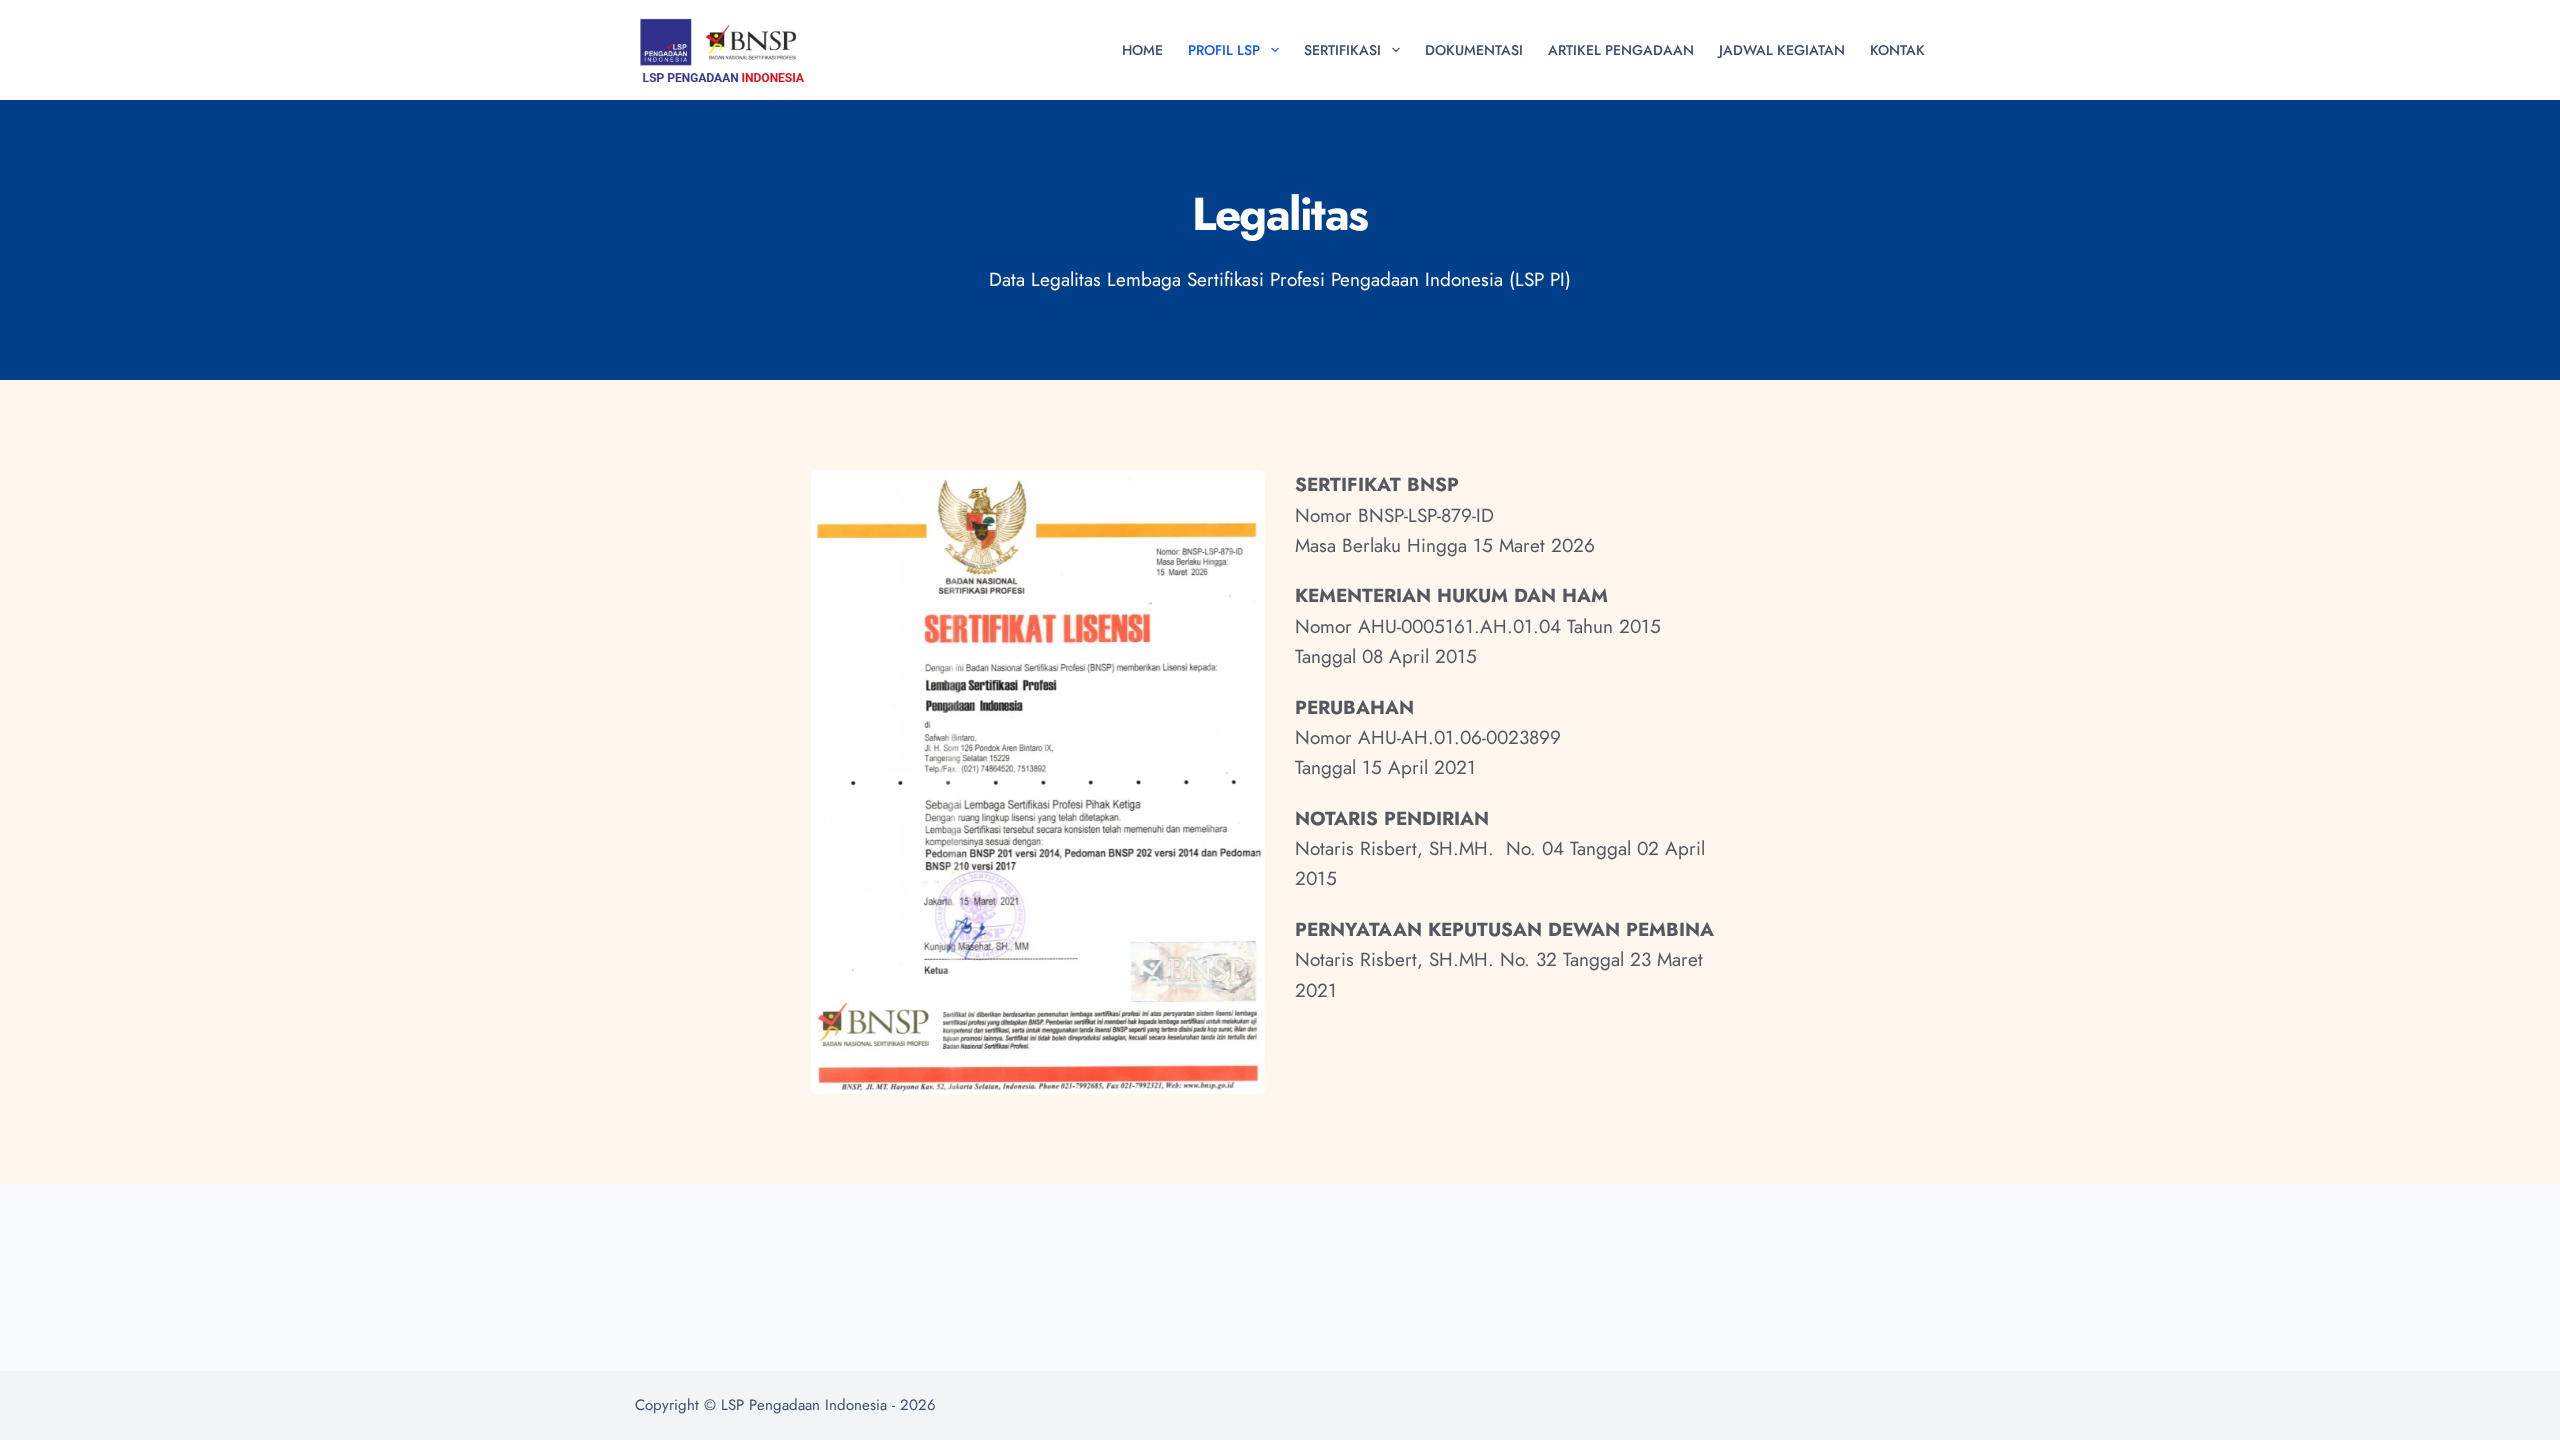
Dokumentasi (1474, 50)
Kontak (1897, 50)
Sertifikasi (1342, 50)
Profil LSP (1224, 50)
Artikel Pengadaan (1621, 50)
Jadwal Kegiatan (1782, 50)
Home (1142, 50)
